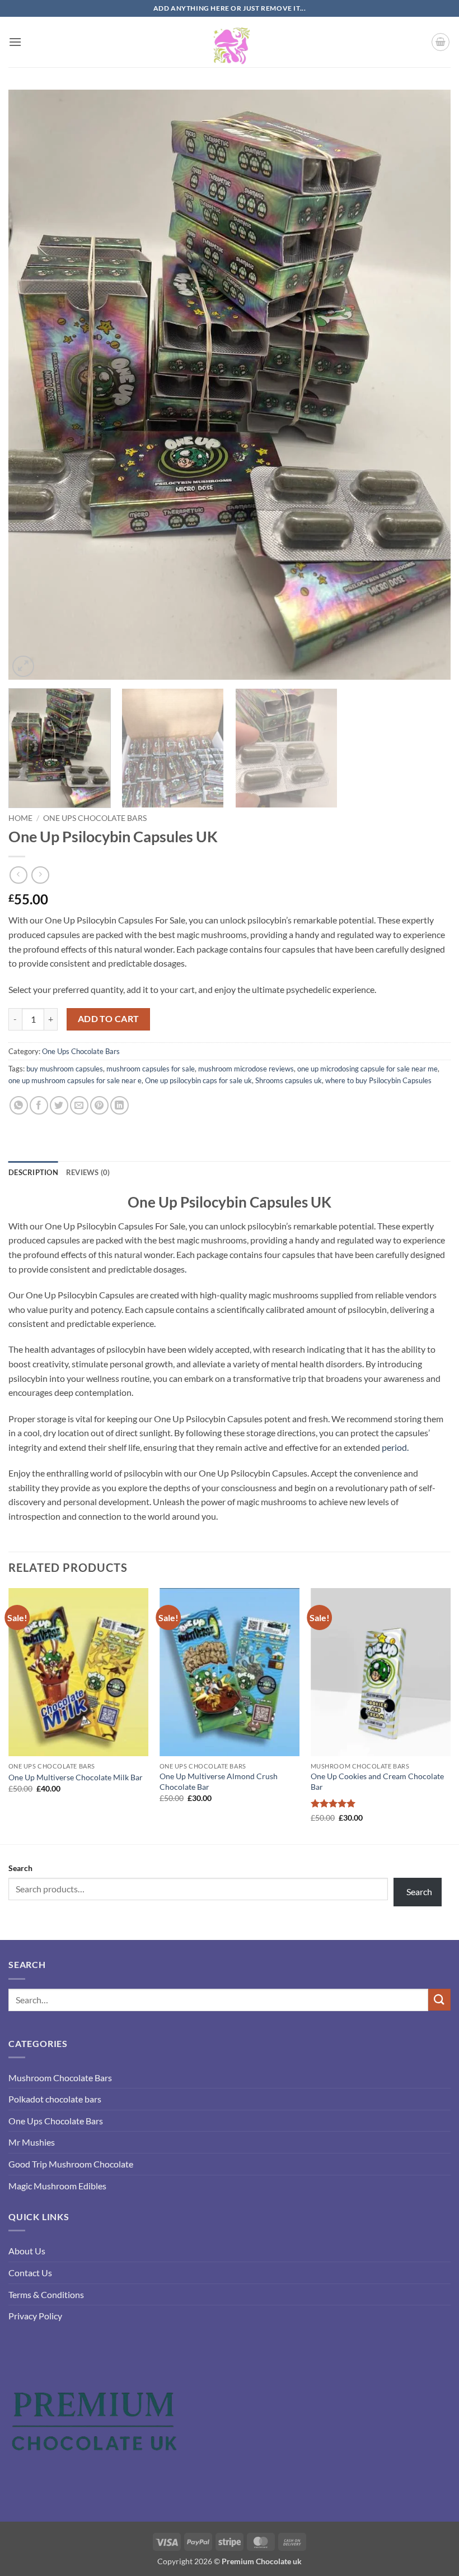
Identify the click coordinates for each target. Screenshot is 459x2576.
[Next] (428, 385)
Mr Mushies (32, 2142)
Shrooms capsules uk (289, 1080)
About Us (27, 2251)
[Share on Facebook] (39, 1105)
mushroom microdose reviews (246, 1069)
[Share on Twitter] (59, 1105)
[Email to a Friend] (79, 1105)
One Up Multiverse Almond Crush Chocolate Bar (219, 1781)
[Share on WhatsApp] (19, 1105)
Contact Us (30, 2273)
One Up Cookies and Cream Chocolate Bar (377, 1781)
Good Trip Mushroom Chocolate (71, 2164)
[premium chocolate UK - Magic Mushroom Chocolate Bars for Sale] (230, 42)
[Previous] (31, 385)
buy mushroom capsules (65, 1069)
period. (394, 1447)
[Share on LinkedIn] (120, 1105)
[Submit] (439, 2000)
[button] (15, 42)
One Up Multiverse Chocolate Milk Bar (76, 1777)
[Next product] (18, 875)
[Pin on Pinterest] (99, 1105)
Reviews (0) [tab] (88, 1172)
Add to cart (109, 1019)
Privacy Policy (35, 2316)
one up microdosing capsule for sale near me (367, 1069)
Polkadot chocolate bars (55, 2099)
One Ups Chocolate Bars (95, 818)
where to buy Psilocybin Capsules (378, 1080)
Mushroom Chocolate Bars (60, 2078)
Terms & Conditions (46, 2294)
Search (20, 1868)
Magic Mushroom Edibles (57, 2186)
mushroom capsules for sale (151, 1069)
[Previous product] (40, 875)
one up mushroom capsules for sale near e (75, 1080)
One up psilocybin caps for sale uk (198, 1080)
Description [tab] (33, 1172)
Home (20, 818)
